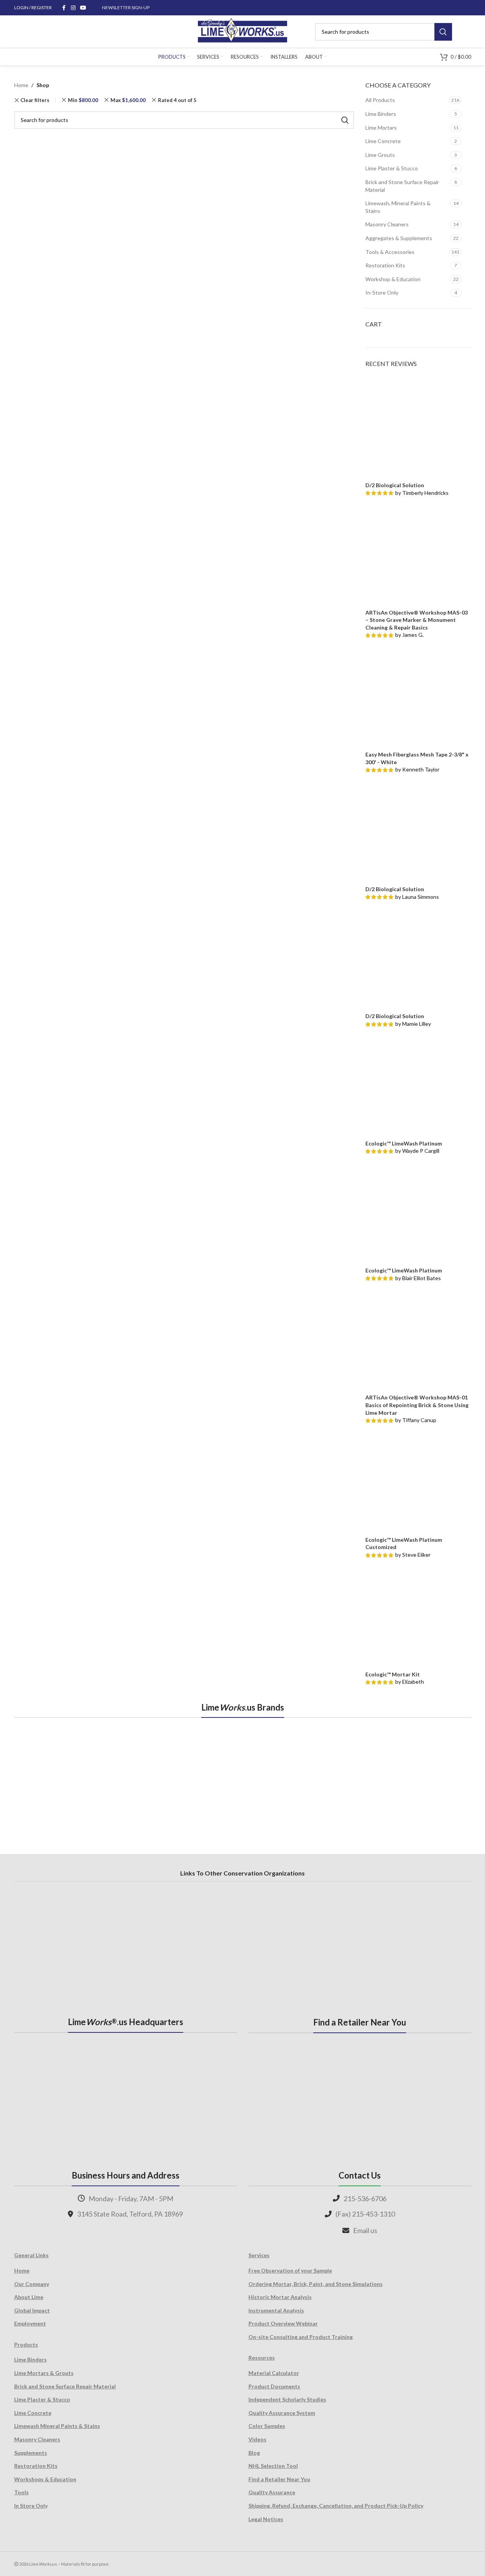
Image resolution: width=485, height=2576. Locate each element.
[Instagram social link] (73, 8)
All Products (380, 100)
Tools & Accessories (390, 252)
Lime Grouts (380, 155)
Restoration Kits (385, 265)
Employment (30, 2323)
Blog (254, 2453)
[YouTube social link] (83, 8)
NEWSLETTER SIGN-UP (126, 7)
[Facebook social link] (64, 8)
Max (128, 100)
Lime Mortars (381, 128)
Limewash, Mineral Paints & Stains (398, 207)
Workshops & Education (45, 2479)
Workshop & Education (393, 279)
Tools (21, 2492)
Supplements (31, 2453)
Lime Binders (381, 114)
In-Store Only (382, 293)
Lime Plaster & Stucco (392, 168)
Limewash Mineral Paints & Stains (57, 2426)
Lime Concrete (383, 141)
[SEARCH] (443, 32)
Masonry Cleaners (387, 224)
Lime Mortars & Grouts (44, 2373)
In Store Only (31, 2506)
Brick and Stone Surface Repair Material (402, 186)
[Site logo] (242, 31)
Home (21, 85)
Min (83, 100)
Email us (365, 2230)
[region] (243, 1777)
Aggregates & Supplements (399, 238)
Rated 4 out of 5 (177, 100)
